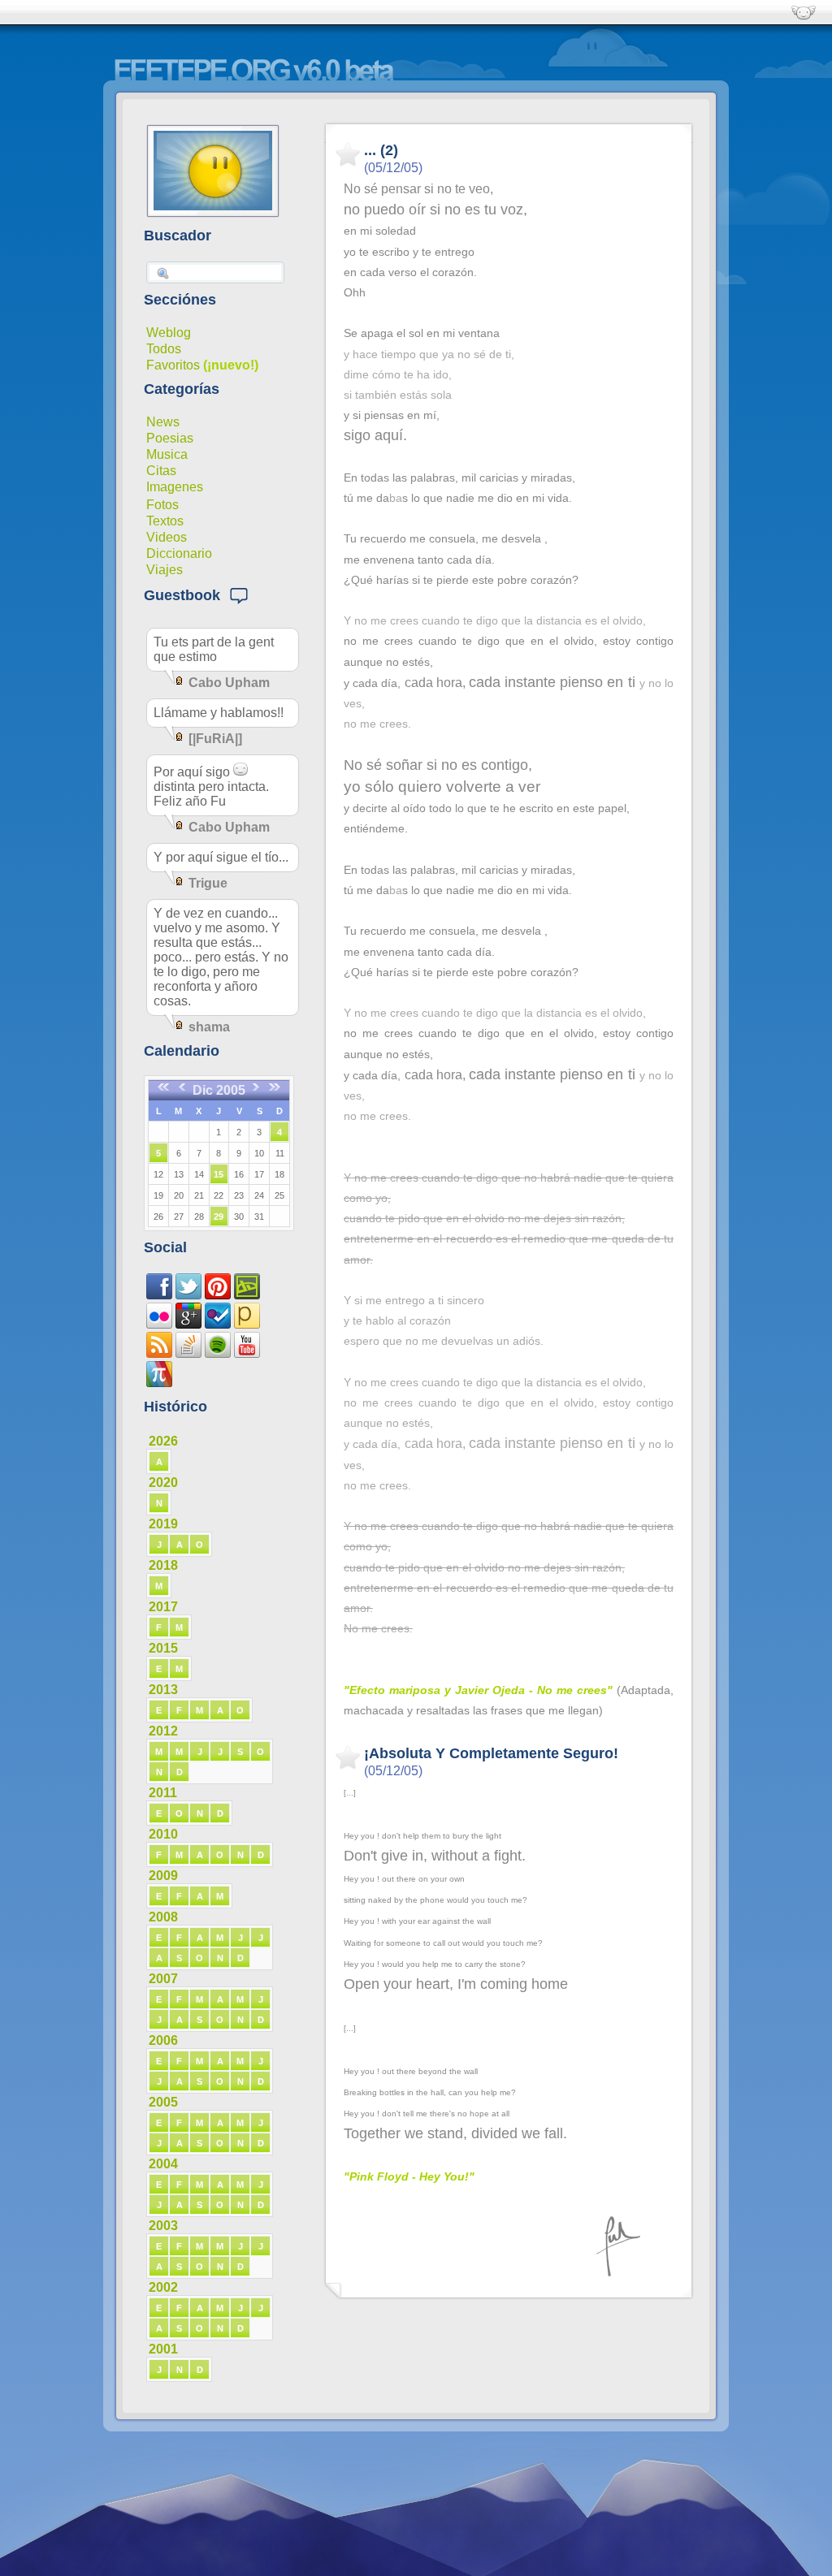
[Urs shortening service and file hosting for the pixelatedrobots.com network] (159, 1383)
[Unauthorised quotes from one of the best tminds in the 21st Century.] (188, 1295)
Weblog (169, 333)
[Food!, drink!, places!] (218, 1324)
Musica (167, 454)
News (163, 422)
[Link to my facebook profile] (159, 1295)
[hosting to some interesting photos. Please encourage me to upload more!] (159, 1324)
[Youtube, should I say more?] (247, 1353)
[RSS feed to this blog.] (159, 1353)
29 (219, 1217)
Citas (161, 471)
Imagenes (175, 487)
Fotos (162, 505)
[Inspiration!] (218, 1295)
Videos (167, 537)
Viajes (165, 570)
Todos (164, 349)
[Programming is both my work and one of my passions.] (188, 1353)
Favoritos (173, 365)
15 (219, 1174)
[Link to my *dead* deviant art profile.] (247, 1295)
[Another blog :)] (247, 1324)
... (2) (381, 150)
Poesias (170, 438)
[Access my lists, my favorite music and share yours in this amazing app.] (218, 1353)
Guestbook (186, 595)
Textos (165, 521)
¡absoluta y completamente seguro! (491, 1753)
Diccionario (179, 553)
